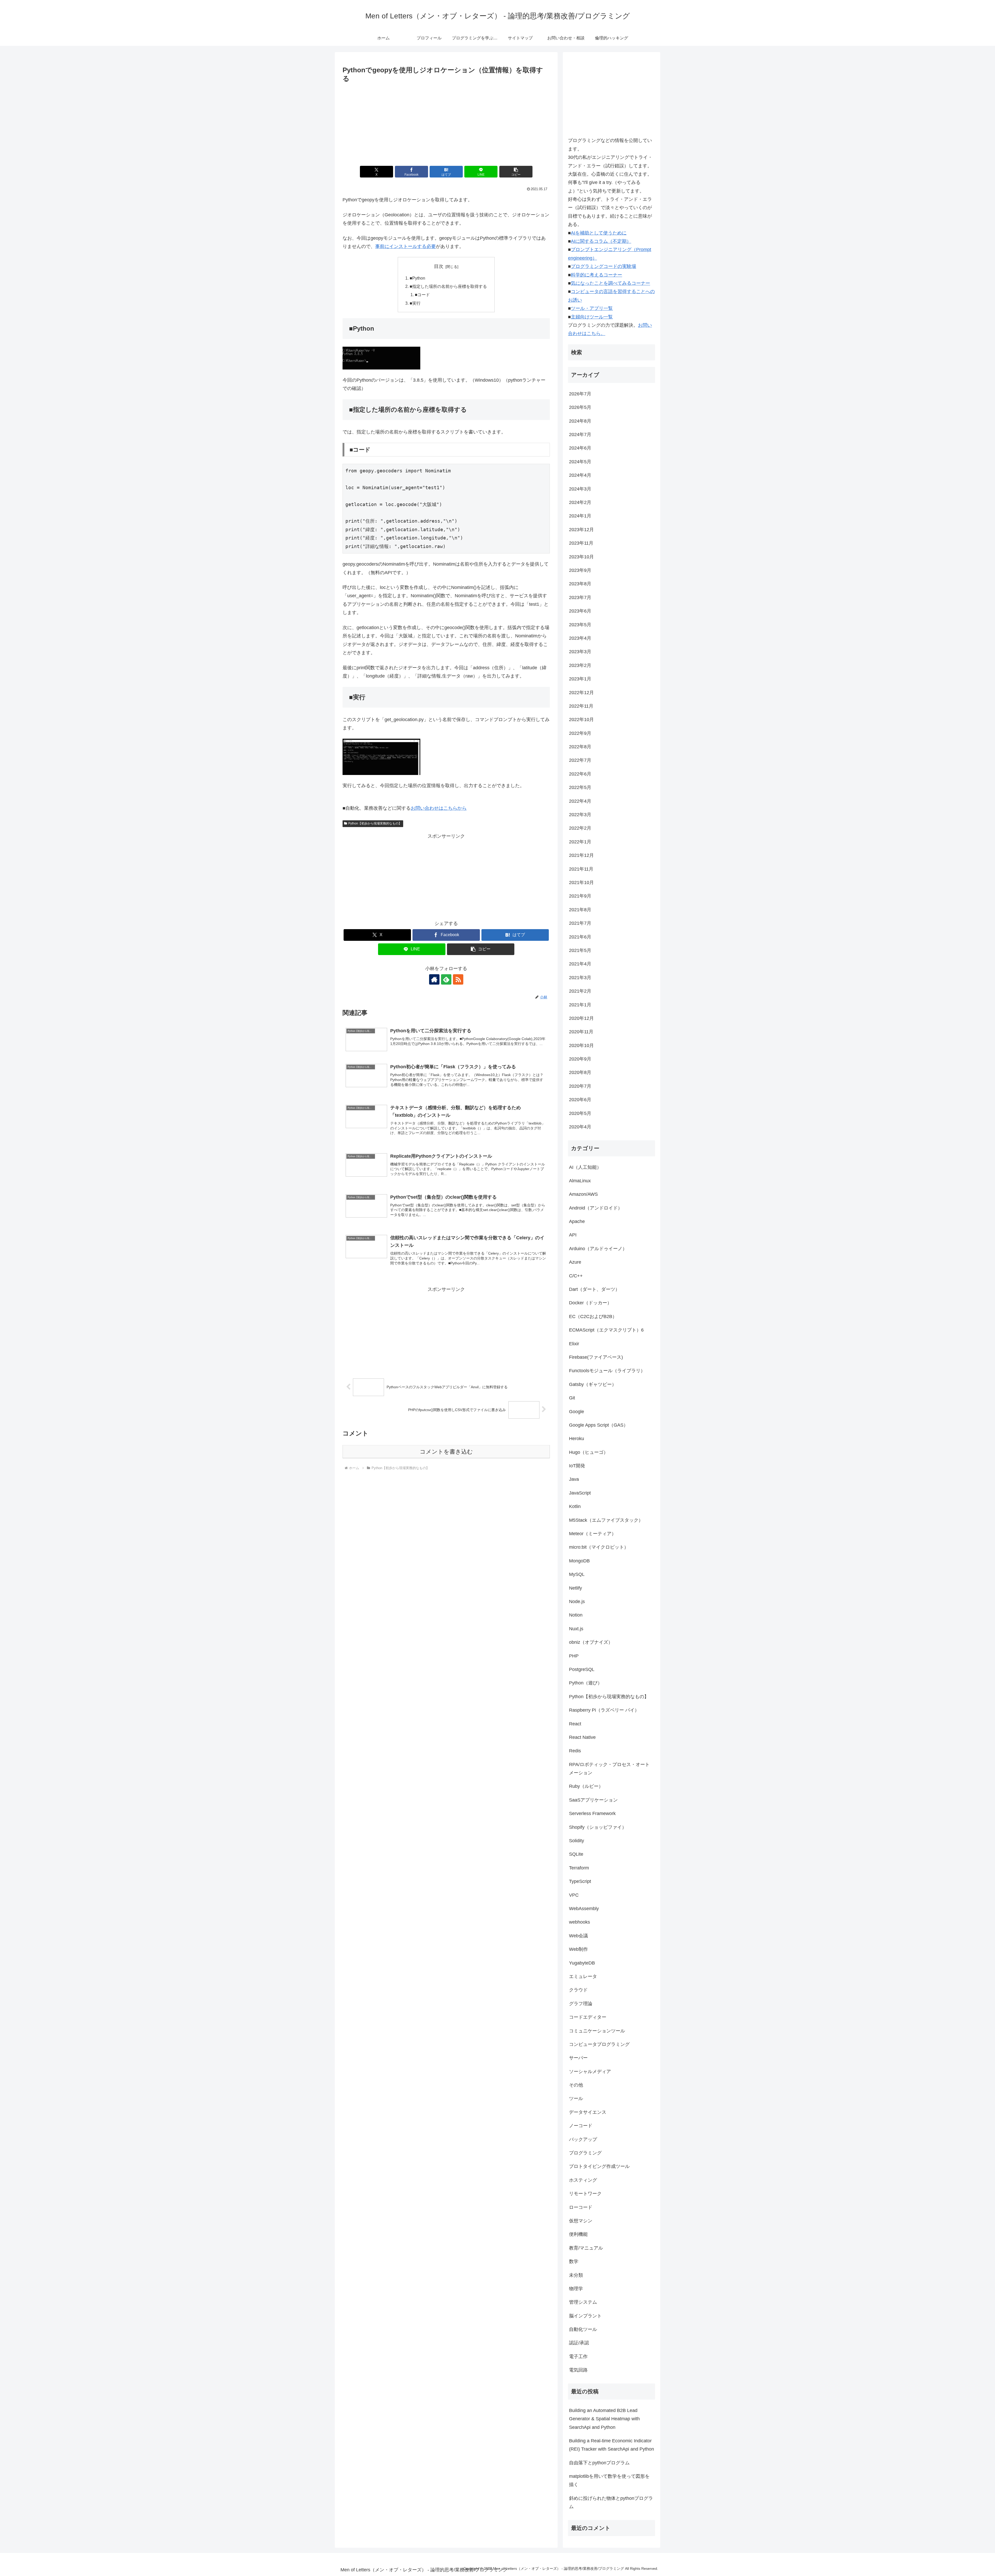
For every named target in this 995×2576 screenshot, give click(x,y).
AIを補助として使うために (599, 233)
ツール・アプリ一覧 (592, 308)
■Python (417, 278)
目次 (439, 266)
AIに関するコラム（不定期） (601, 241)
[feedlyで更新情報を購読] (446, 979)
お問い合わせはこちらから (439, 808)
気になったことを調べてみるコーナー (610, 283)
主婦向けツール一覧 (592, 317)
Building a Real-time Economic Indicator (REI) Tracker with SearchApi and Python (612, 2445)
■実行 (415, 303)
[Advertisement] (446, 123)
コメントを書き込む (446, 1452)
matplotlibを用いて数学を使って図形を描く (609, 2480)
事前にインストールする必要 (406, 246)
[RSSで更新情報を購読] (458, 979)
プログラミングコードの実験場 (603, 266)
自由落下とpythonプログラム (599, 2463)
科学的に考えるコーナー (596, 275)
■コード (422, 295)
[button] (516, 172)
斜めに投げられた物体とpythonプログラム (611, 2502)
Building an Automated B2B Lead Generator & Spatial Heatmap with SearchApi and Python (604, 2419)
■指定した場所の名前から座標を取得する (448, 286)
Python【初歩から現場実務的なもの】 (375, 823)
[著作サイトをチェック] (434, 979)
